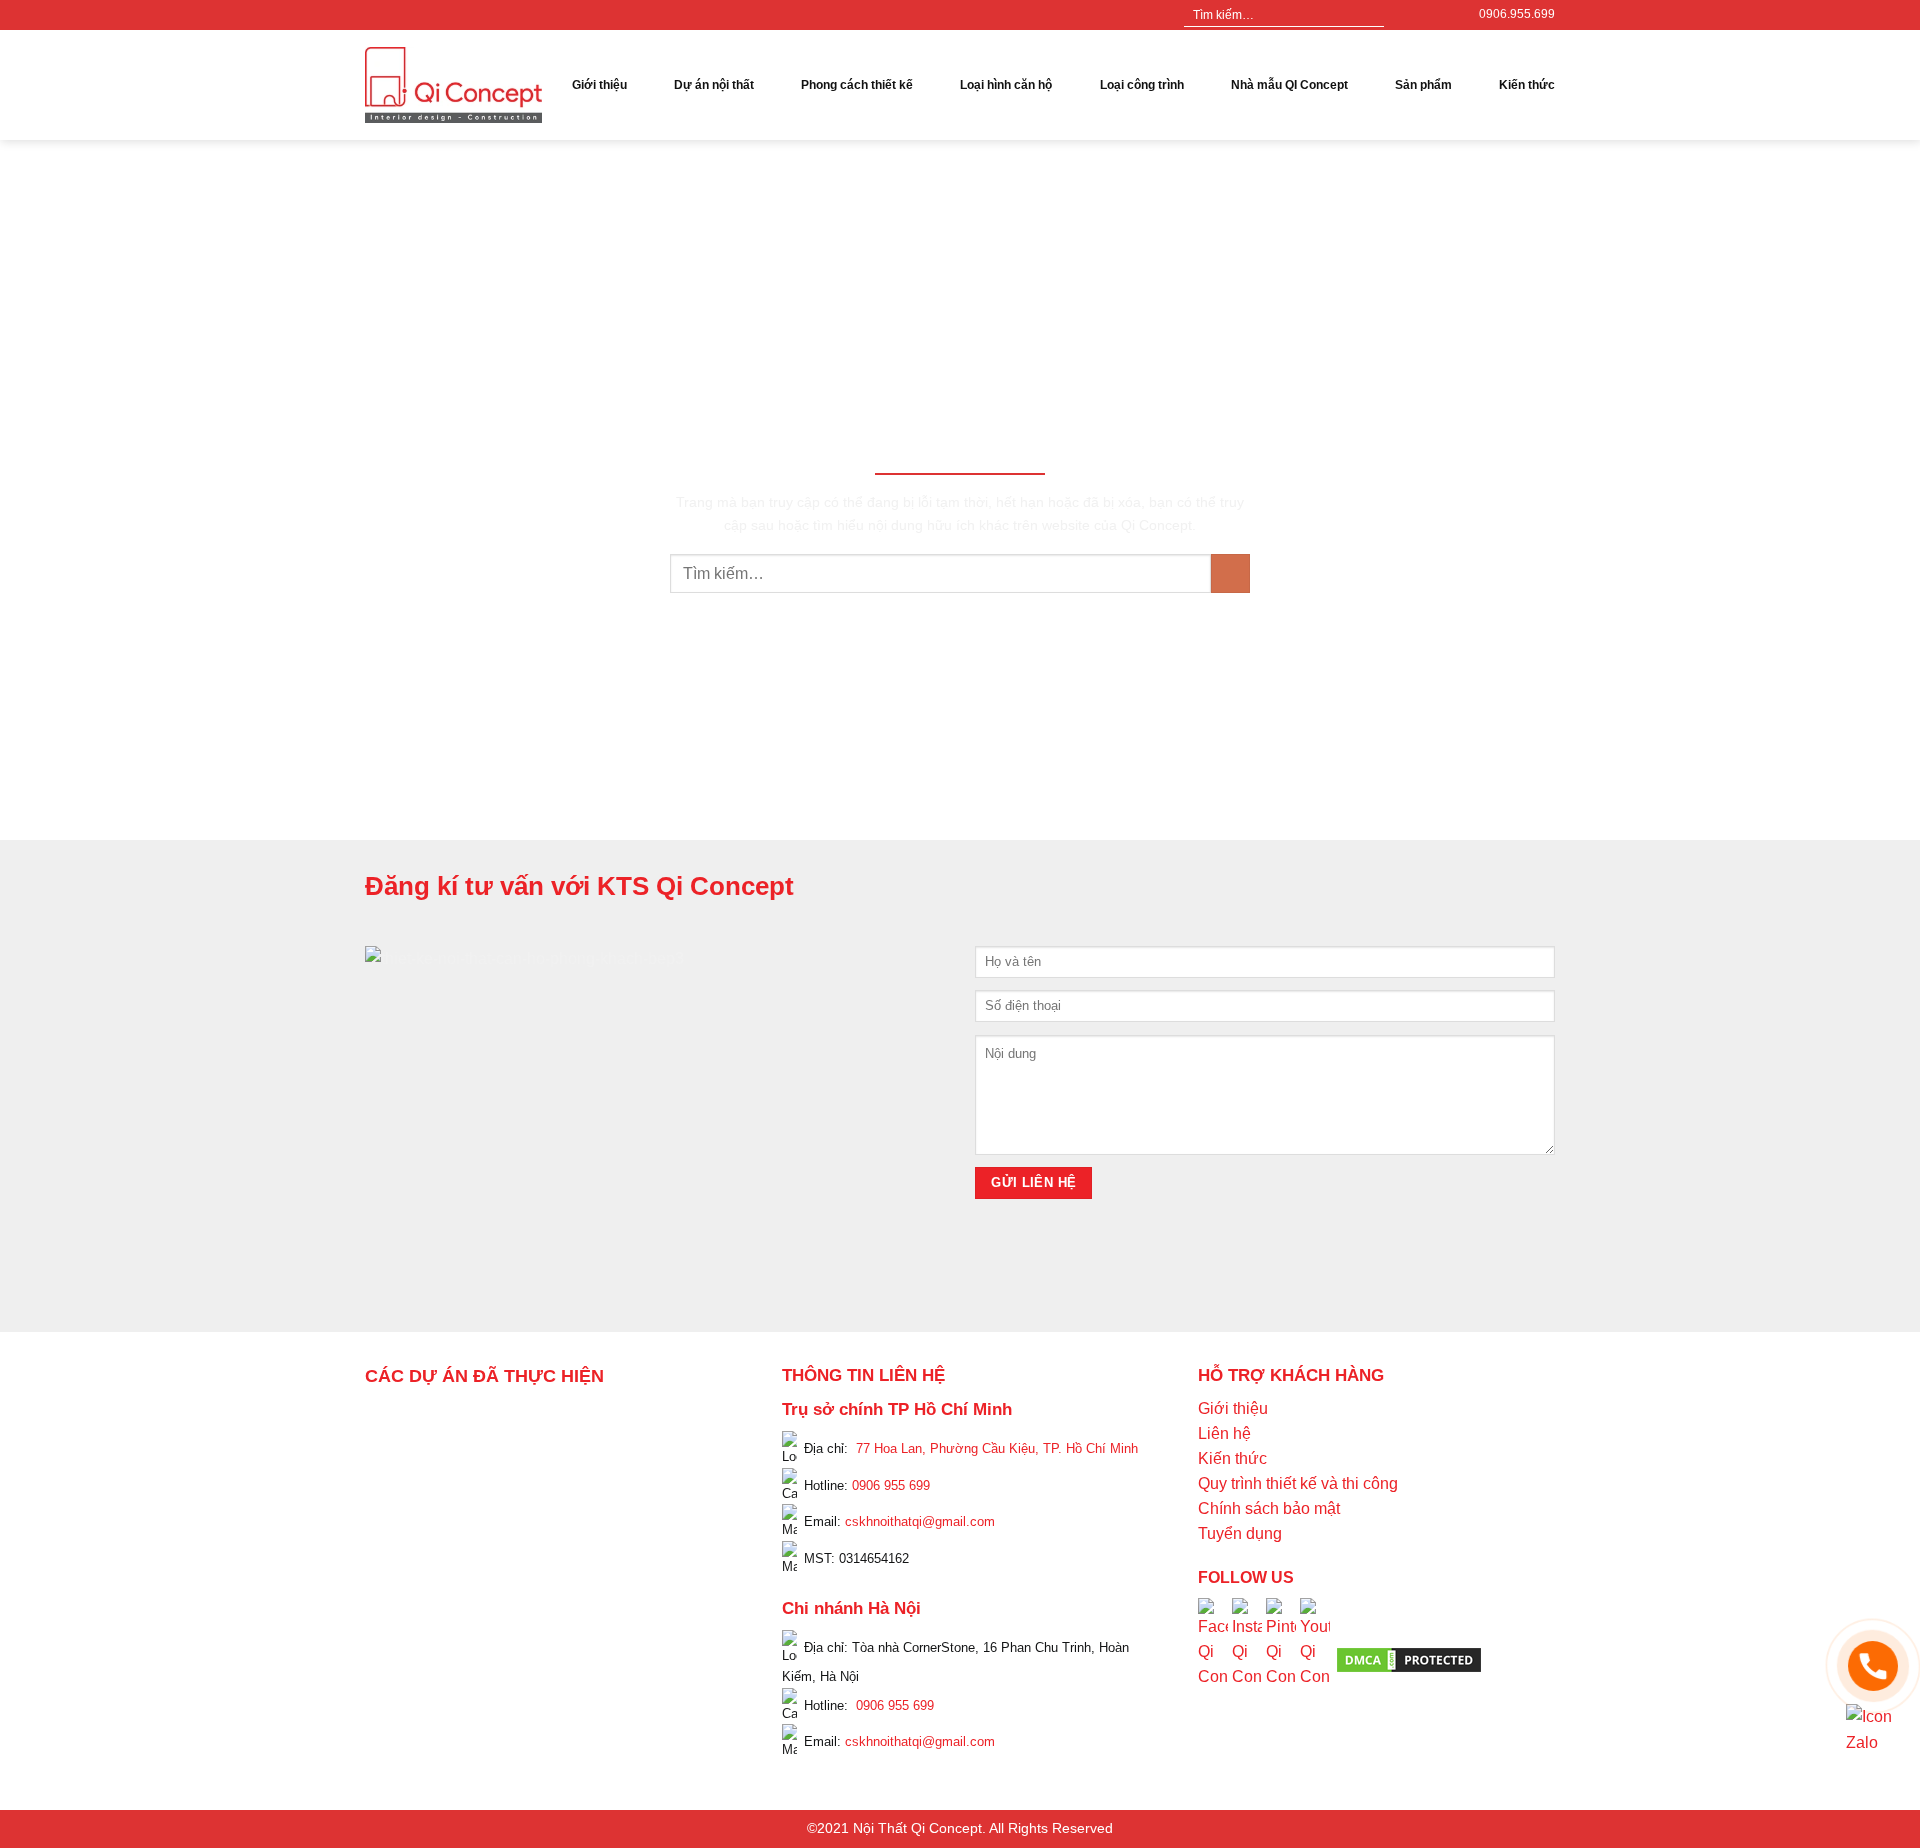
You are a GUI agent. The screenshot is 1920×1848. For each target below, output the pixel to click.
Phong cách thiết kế (857, 85)
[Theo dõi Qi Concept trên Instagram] (1247, 1658)
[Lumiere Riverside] (638, 1644)
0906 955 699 (891, 1484)
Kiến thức (1527, 85)
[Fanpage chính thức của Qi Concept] (1213, 1658)
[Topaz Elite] (567, 1424)
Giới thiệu (599, 85)
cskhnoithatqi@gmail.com (920, 1521)
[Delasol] (674, 1590)
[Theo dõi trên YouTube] (1441, 15)
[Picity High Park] (466, 1424)
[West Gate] (656, 1424)
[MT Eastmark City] (692, 1479)
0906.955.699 (1517, 14)
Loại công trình (1142, 85)
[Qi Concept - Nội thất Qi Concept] (453, 84)
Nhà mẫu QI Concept (1289, 85)
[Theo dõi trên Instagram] (1422, 15)
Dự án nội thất (714, 85)
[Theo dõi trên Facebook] (1403, 15)
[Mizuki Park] (484, 1644)
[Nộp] (1367, 15)
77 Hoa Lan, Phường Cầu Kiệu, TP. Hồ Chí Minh (997, 1448)
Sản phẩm (1423, 85)
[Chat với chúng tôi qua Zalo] (1873, 1729)
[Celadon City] (395, 1452)
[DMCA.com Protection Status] (1409, 1659)
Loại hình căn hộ (1006, 85)
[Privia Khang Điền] (395, 1563)
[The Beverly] (395, 1506)
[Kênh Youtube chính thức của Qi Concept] (1315, 1658)
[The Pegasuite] (692, 1550)
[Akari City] (413, 1617)
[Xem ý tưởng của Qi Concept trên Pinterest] (1281, 1658)
